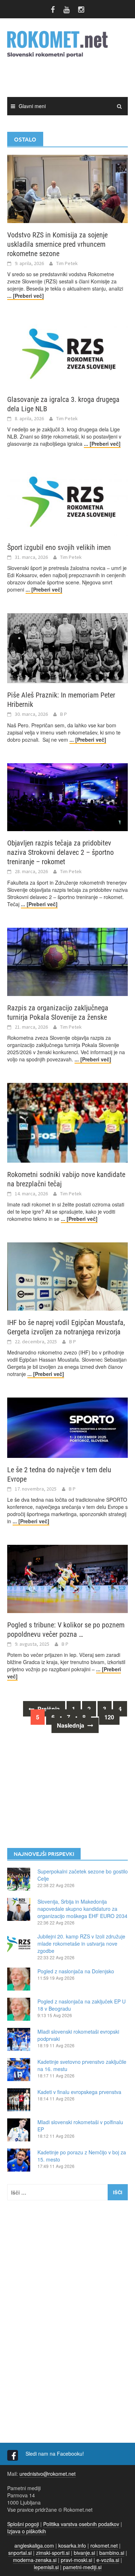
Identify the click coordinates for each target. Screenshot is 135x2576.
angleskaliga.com (34, 2545)
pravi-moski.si (76, 2560)
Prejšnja (48, 1709)
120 (109, 1717)
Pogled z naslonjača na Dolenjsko (76, 1971)
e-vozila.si (108, 2560)
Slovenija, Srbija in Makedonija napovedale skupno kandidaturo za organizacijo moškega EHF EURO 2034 (82, 1909)
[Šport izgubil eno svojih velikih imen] (67, 501)
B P (64, 714)
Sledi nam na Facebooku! (55, 2454)
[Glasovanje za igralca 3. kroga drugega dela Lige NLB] (67, 353)
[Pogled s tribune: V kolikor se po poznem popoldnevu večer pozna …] (67, 1578)
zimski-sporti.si (53, 2553)
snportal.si (20, 2553)
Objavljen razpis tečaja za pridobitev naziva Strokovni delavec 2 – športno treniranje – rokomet (60, 852)
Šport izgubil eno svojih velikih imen (59, 547)
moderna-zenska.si (35, 2560)
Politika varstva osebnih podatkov (81, 2524)
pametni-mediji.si (82, 2567)
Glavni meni (32, 106)
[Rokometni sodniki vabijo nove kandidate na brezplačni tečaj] (67, 1122)
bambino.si (112, 2553)
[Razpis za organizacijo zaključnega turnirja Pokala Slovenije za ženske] (67, 961)
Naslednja (71, 1725)
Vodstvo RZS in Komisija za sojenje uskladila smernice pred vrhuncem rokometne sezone (57, 244)
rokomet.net (104, 2545)
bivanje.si (84, 2553)
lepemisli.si (46, 2567)
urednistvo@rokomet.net (48, 2474)
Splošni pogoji (23, 2524)
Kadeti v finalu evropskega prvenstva (79, 2092)
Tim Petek (67, 263)
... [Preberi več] (26, 296)
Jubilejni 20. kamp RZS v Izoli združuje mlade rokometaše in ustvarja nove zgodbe (81, 1943)
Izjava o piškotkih (27, 2531)
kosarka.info (72, 2545)
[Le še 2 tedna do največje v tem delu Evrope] (67, 1427)
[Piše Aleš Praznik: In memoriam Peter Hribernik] (67, 647)
